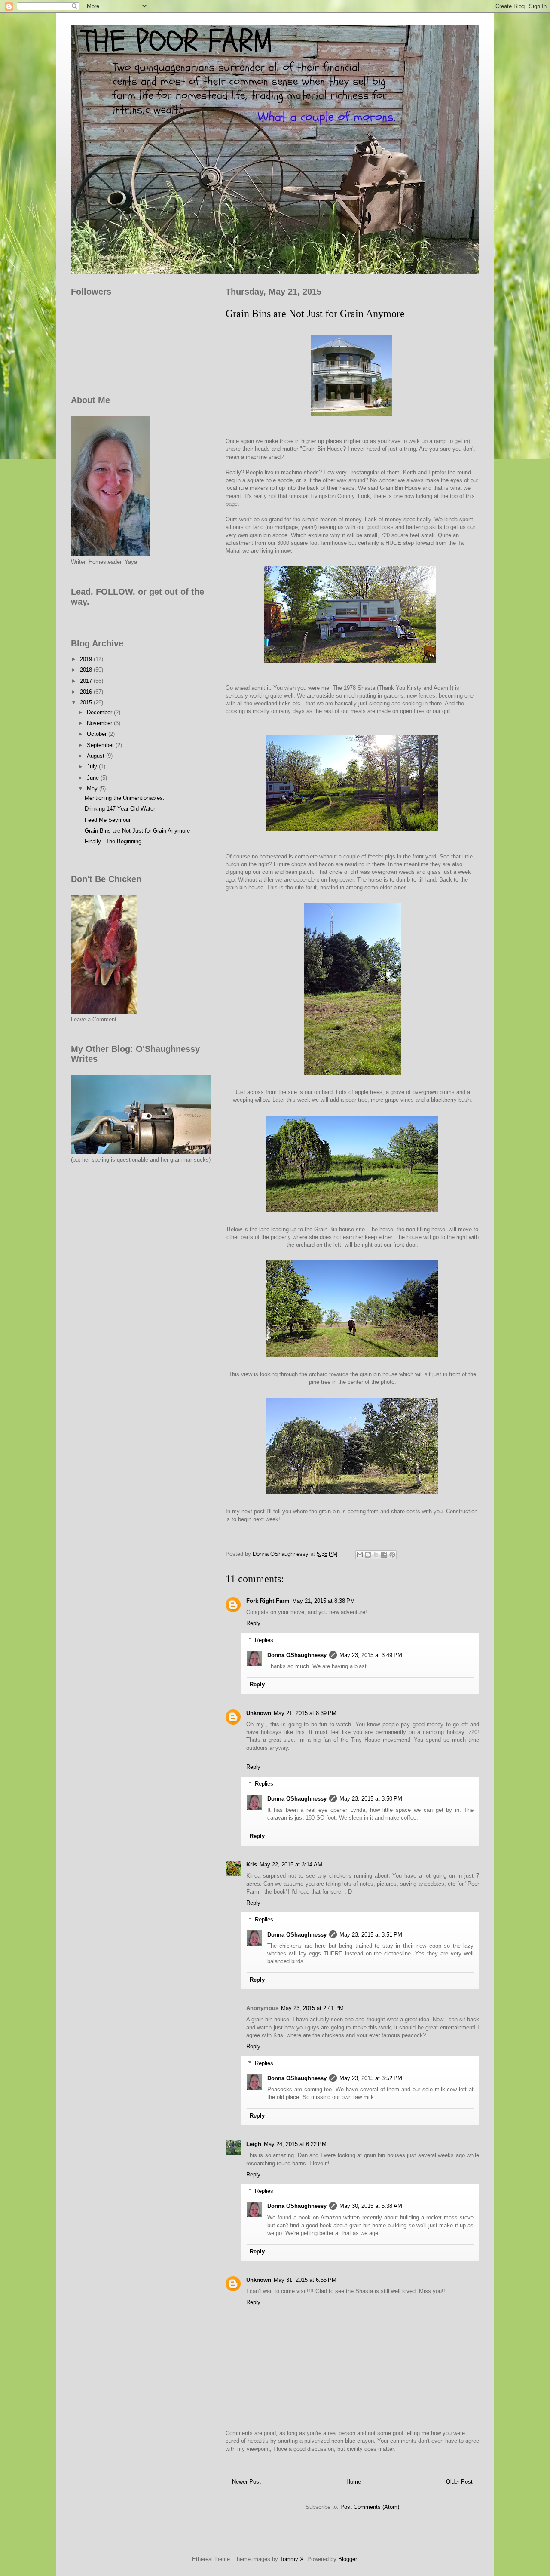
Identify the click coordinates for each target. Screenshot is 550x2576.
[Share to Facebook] (384, 1555)
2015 (87, 702)
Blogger (347, 2559)
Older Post (459, 2482)
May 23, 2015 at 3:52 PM (371, 2078)
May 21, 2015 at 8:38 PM (324, 1601)
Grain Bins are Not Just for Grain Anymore (137, 831)
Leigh (254, 2144)
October (98, 734)
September (101, 745)
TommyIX (292, 2559)
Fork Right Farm (268, 1601)
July (93, 767)
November (100, 723)
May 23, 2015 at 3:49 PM (371, 1655)
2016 (87, 692)
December (100, 712)
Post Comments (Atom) (370, 2507)
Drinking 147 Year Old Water (120, 809)
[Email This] (360, 1555)
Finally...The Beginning (113, 841)
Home (354, 2482)
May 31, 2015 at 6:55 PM (305, 2280)
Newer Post (246, 2482)
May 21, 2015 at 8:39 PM (305, 1713)
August (96, 756)
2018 (87, 670)
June (94, 778)
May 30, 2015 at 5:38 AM (371, 2206)
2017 (87, 681)
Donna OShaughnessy (297, 1655)
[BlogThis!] (368, 1555)
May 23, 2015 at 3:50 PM (371, 1799)
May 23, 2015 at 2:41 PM (312, 2008)
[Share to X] (376, 1555)
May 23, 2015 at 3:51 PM (371, 1935)
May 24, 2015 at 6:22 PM (295, 2144)
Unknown (259, 1713)
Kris (252, 1864)
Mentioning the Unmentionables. (125, 798)
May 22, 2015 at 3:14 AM (291, 1864)
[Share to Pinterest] (392, 1555)
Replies (264, 1640)
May (93, 788)
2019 (87, 659)
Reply (253, 1623)
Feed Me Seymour (108, 820)
